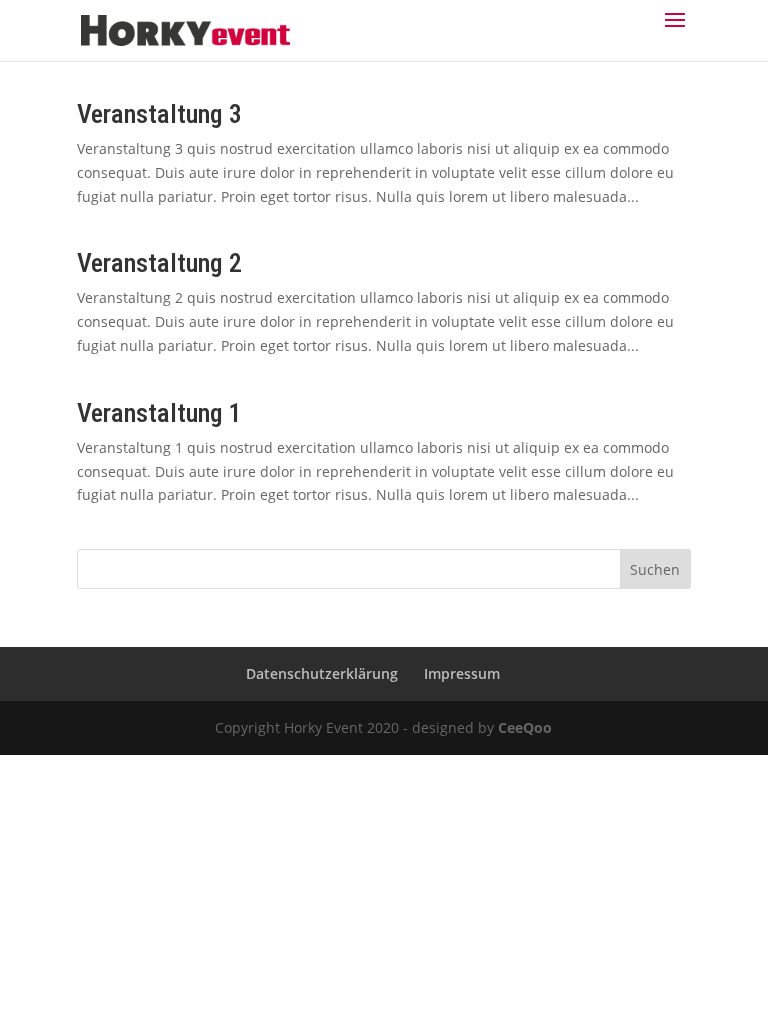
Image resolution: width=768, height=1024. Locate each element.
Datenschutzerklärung (322, 673)
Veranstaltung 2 (159, 263)
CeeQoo (525, 727)
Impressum (462, 673)
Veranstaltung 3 (159, 114)
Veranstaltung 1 (159, 413)
